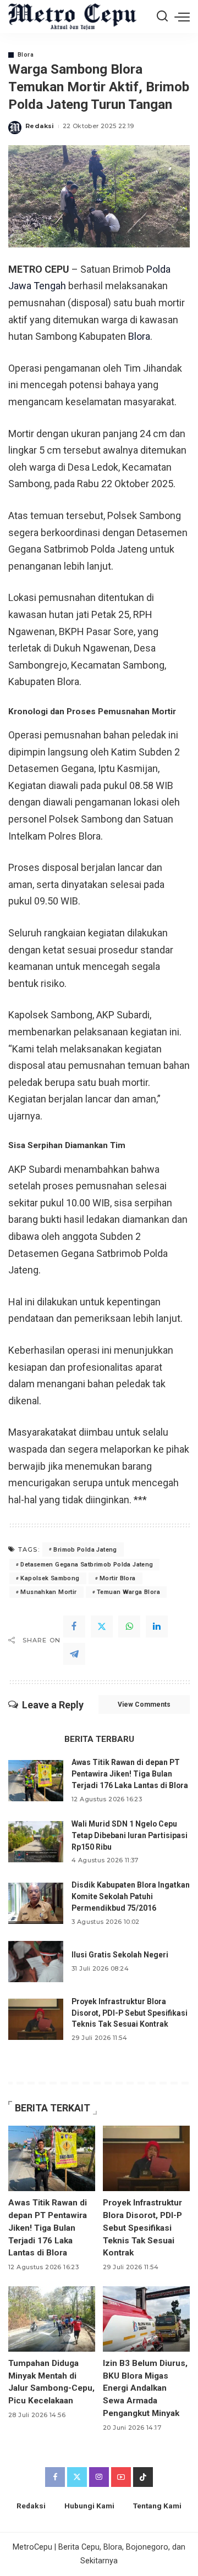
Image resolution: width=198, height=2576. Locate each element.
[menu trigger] (182, 16)
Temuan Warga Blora (128, 1592)
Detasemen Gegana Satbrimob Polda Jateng (87, 1565)
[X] (102, 1626)
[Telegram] (74, 1654)
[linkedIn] (157, 1626)
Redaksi (40, 126)
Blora (26, 55)
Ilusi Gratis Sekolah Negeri (120, 1955)
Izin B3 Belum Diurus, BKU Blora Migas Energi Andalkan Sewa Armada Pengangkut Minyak (145, 2389)
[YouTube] (121, 2477)
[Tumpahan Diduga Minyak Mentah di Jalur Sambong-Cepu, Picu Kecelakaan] (52, 2319)
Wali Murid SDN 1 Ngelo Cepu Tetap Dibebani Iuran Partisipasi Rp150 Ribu (130, 1835)
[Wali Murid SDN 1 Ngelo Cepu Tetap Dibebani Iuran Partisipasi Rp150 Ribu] (36, 1842)
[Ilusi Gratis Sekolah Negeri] (36, 1962)
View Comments (144, 1705)
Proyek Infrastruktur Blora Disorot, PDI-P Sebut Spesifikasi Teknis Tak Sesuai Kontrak (130, 2013)
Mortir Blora (118, 1578)
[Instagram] (99, 2477)
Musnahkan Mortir (48, 1592)
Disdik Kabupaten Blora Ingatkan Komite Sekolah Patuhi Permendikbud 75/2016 (131, 1896)
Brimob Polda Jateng (85, 1550)
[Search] (162, 16)
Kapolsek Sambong (50, 1578)
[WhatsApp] (129, 1626)
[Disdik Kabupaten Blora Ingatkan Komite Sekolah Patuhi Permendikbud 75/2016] (36, 1903)
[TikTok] (143, 2477)
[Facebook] (74, 1626)
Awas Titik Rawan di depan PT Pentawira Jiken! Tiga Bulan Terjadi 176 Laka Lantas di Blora (130, 1774)
